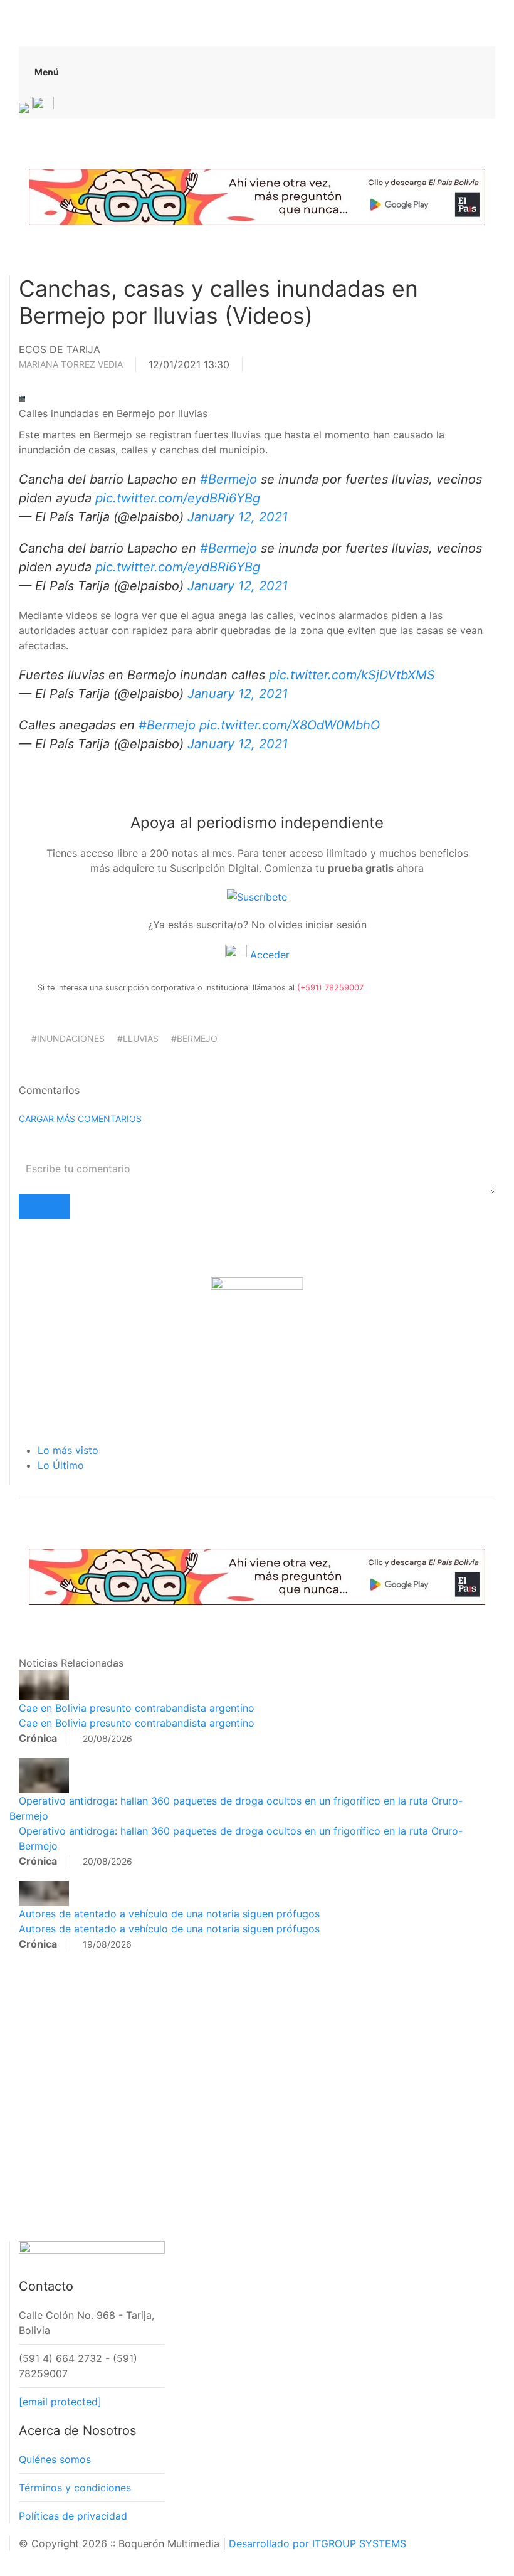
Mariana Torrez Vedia (71, 364)
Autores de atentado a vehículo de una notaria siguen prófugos (169, 1914)
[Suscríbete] (257, 896)
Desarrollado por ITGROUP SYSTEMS (317, 2543)
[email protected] (60, 2402)
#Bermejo (228, 479)
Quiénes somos (55, 2459)
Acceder (268, 955)
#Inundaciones (68, 1038)
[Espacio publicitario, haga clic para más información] (257, 196)
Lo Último (61, 1465)
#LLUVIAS (138, 1038)
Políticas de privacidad (73, 2516)
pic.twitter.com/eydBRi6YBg (178, 498)
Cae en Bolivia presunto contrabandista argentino (137, 1708)
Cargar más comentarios (80, 1119)
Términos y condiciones (75, 2488)
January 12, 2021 (238, 517)
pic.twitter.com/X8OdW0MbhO (290, 725)
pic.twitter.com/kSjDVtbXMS (352, 675)
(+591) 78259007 (330, 988)
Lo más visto (68, 1450)
